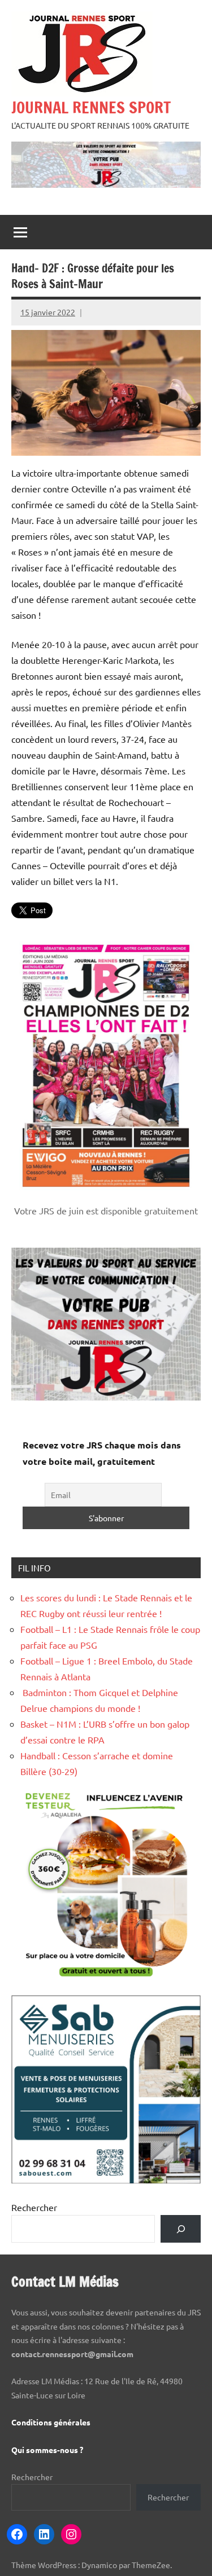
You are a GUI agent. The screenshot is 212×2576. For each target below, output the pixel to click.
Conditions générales (51, 2422)
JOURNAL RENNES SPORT (91, 107)
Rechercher (34, 2207)
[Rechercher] (181, 2229)
